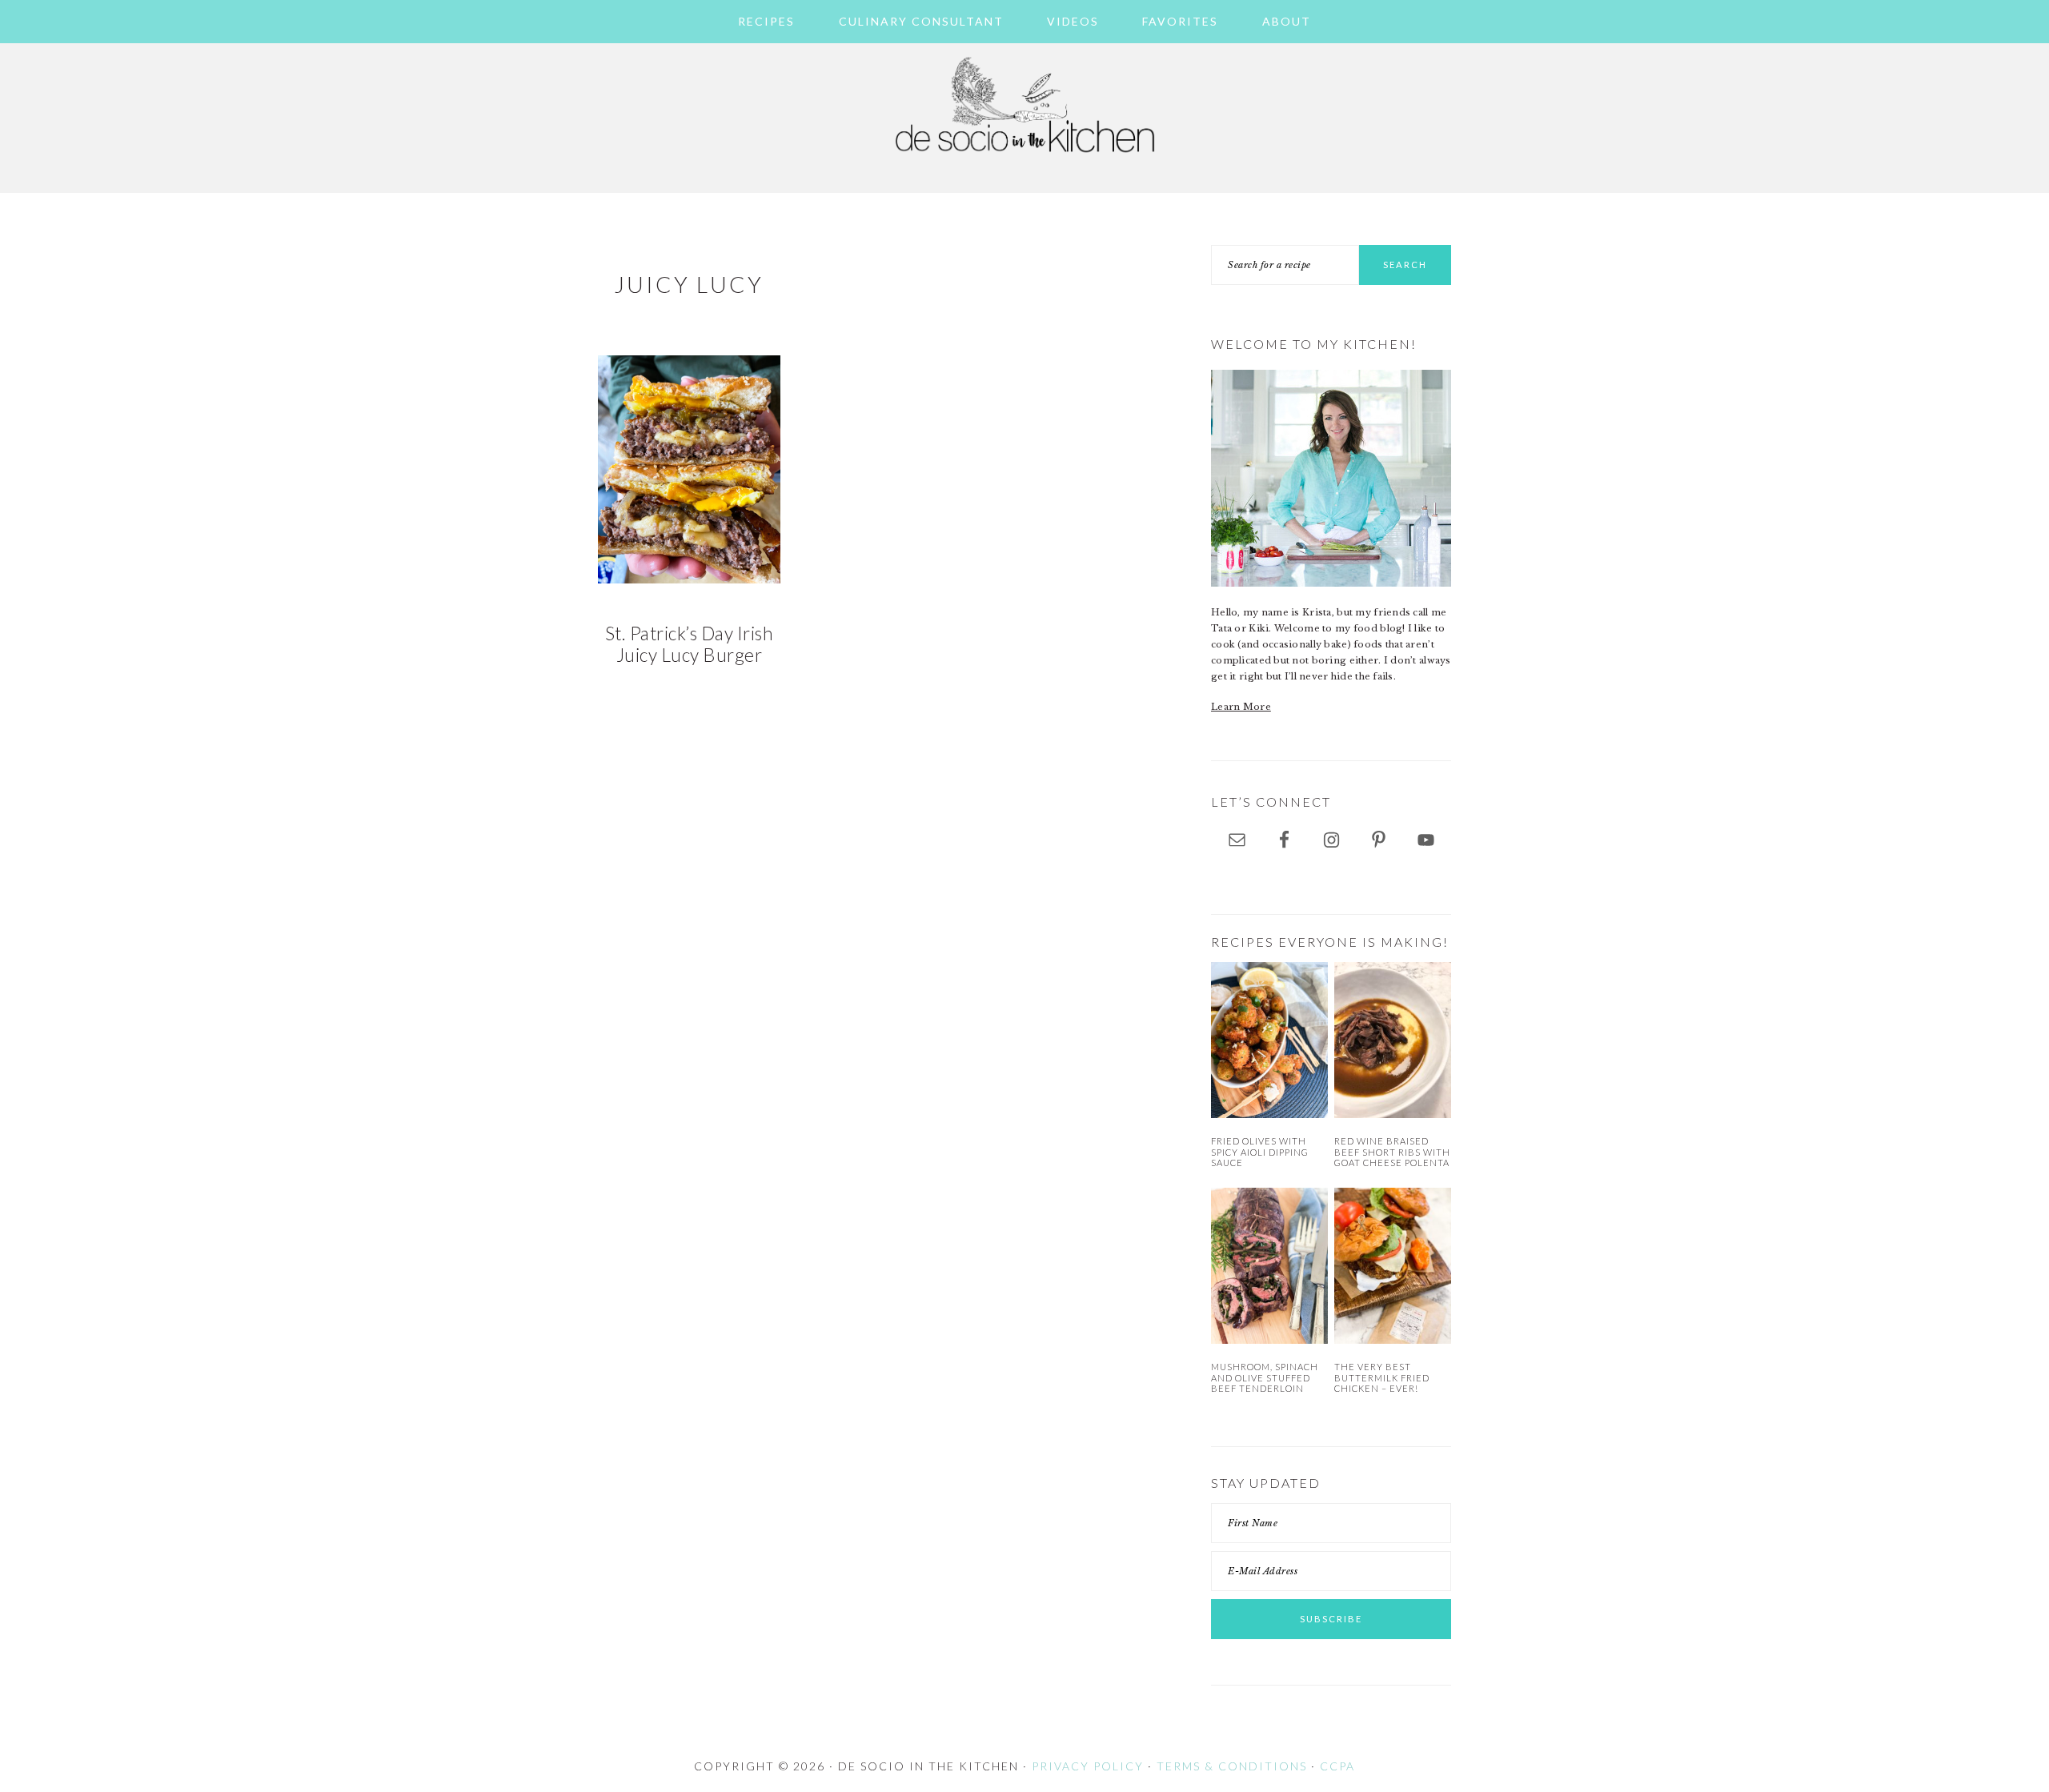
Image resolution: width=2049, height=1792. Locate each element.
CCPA (1337, 1766)
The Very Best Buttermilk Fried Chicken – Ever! (1382, 1377)
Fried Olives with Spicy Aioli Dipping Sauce (1260, 1152)
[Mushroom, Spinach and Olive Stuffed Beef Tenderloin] (1269, 1266)
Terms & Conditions (1232, 1766)
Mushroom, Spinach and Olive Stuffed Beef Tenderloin (1265, 1377)
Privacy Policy (1088, 1766)
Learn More (1241, 707)
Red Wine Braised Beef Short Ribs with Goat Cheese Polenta (1392, 1152)
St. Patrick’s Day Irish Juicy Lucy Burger (690, 644)
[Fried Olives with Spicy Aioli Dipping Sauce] (1269, 1040)
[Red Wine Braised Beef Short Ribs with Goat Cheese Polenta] (1393, 1040)
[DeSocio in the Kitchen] (1024, 162)
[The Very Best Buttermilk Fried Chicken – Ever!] (1393, 1266)
